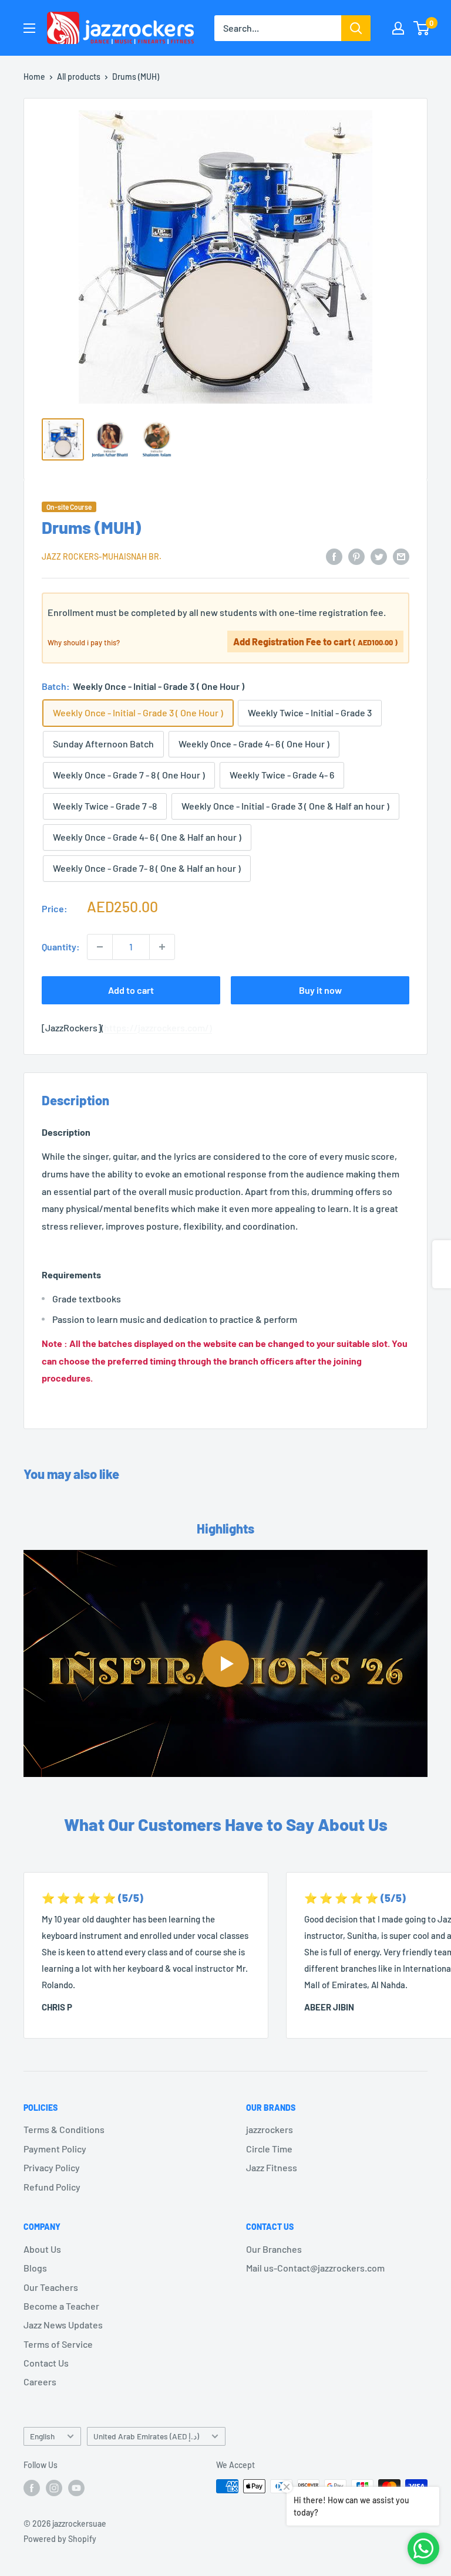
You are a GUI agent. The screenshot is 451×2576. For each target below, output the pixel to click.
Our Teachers (51, 2287)
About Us (42, 2249)
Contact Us (46, 2363)
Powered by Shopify (60, 2539)
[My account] (398, 28)
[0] (422, 28)
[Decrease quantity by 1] (100, 947)
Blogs (35, 2268)
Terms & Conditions (64, 2129)
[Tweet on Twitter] (379, 556)
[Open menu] (29, 28)
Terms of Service (58, 2344)
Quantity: (61, 947)
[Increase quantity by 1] (162, 947)
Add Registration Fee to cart (315, 642)
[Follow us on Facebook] (32, 2487)
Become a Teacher (61, 2306)
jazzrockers (270, 2129)
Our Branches (274, 2249)
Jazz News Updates (63, 2325)
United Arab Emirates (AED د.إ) (146, 2436)
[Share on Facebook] (334, 556)
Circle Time (269, 2149)
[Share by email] (401, 556)
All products (79, 77)
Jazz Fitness (272, 2167)
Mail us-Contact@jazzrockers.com (315, 2268)
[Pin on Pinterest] (356, 556)
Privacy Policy (52, 2167)
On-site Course (69, 507)
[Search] (356, 28)
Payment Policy (55, 2149)
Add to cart (131, 990)
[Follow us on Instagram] (54, 2487)
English (42, 2436)
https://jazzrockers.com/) (158, 1028)
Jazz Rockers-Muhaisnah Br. (102, 556)
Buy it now (320, 990)
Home (34, 77)
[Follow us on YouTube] (76, 2487)
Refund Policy (52, 2187)
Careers (40, 2382)
